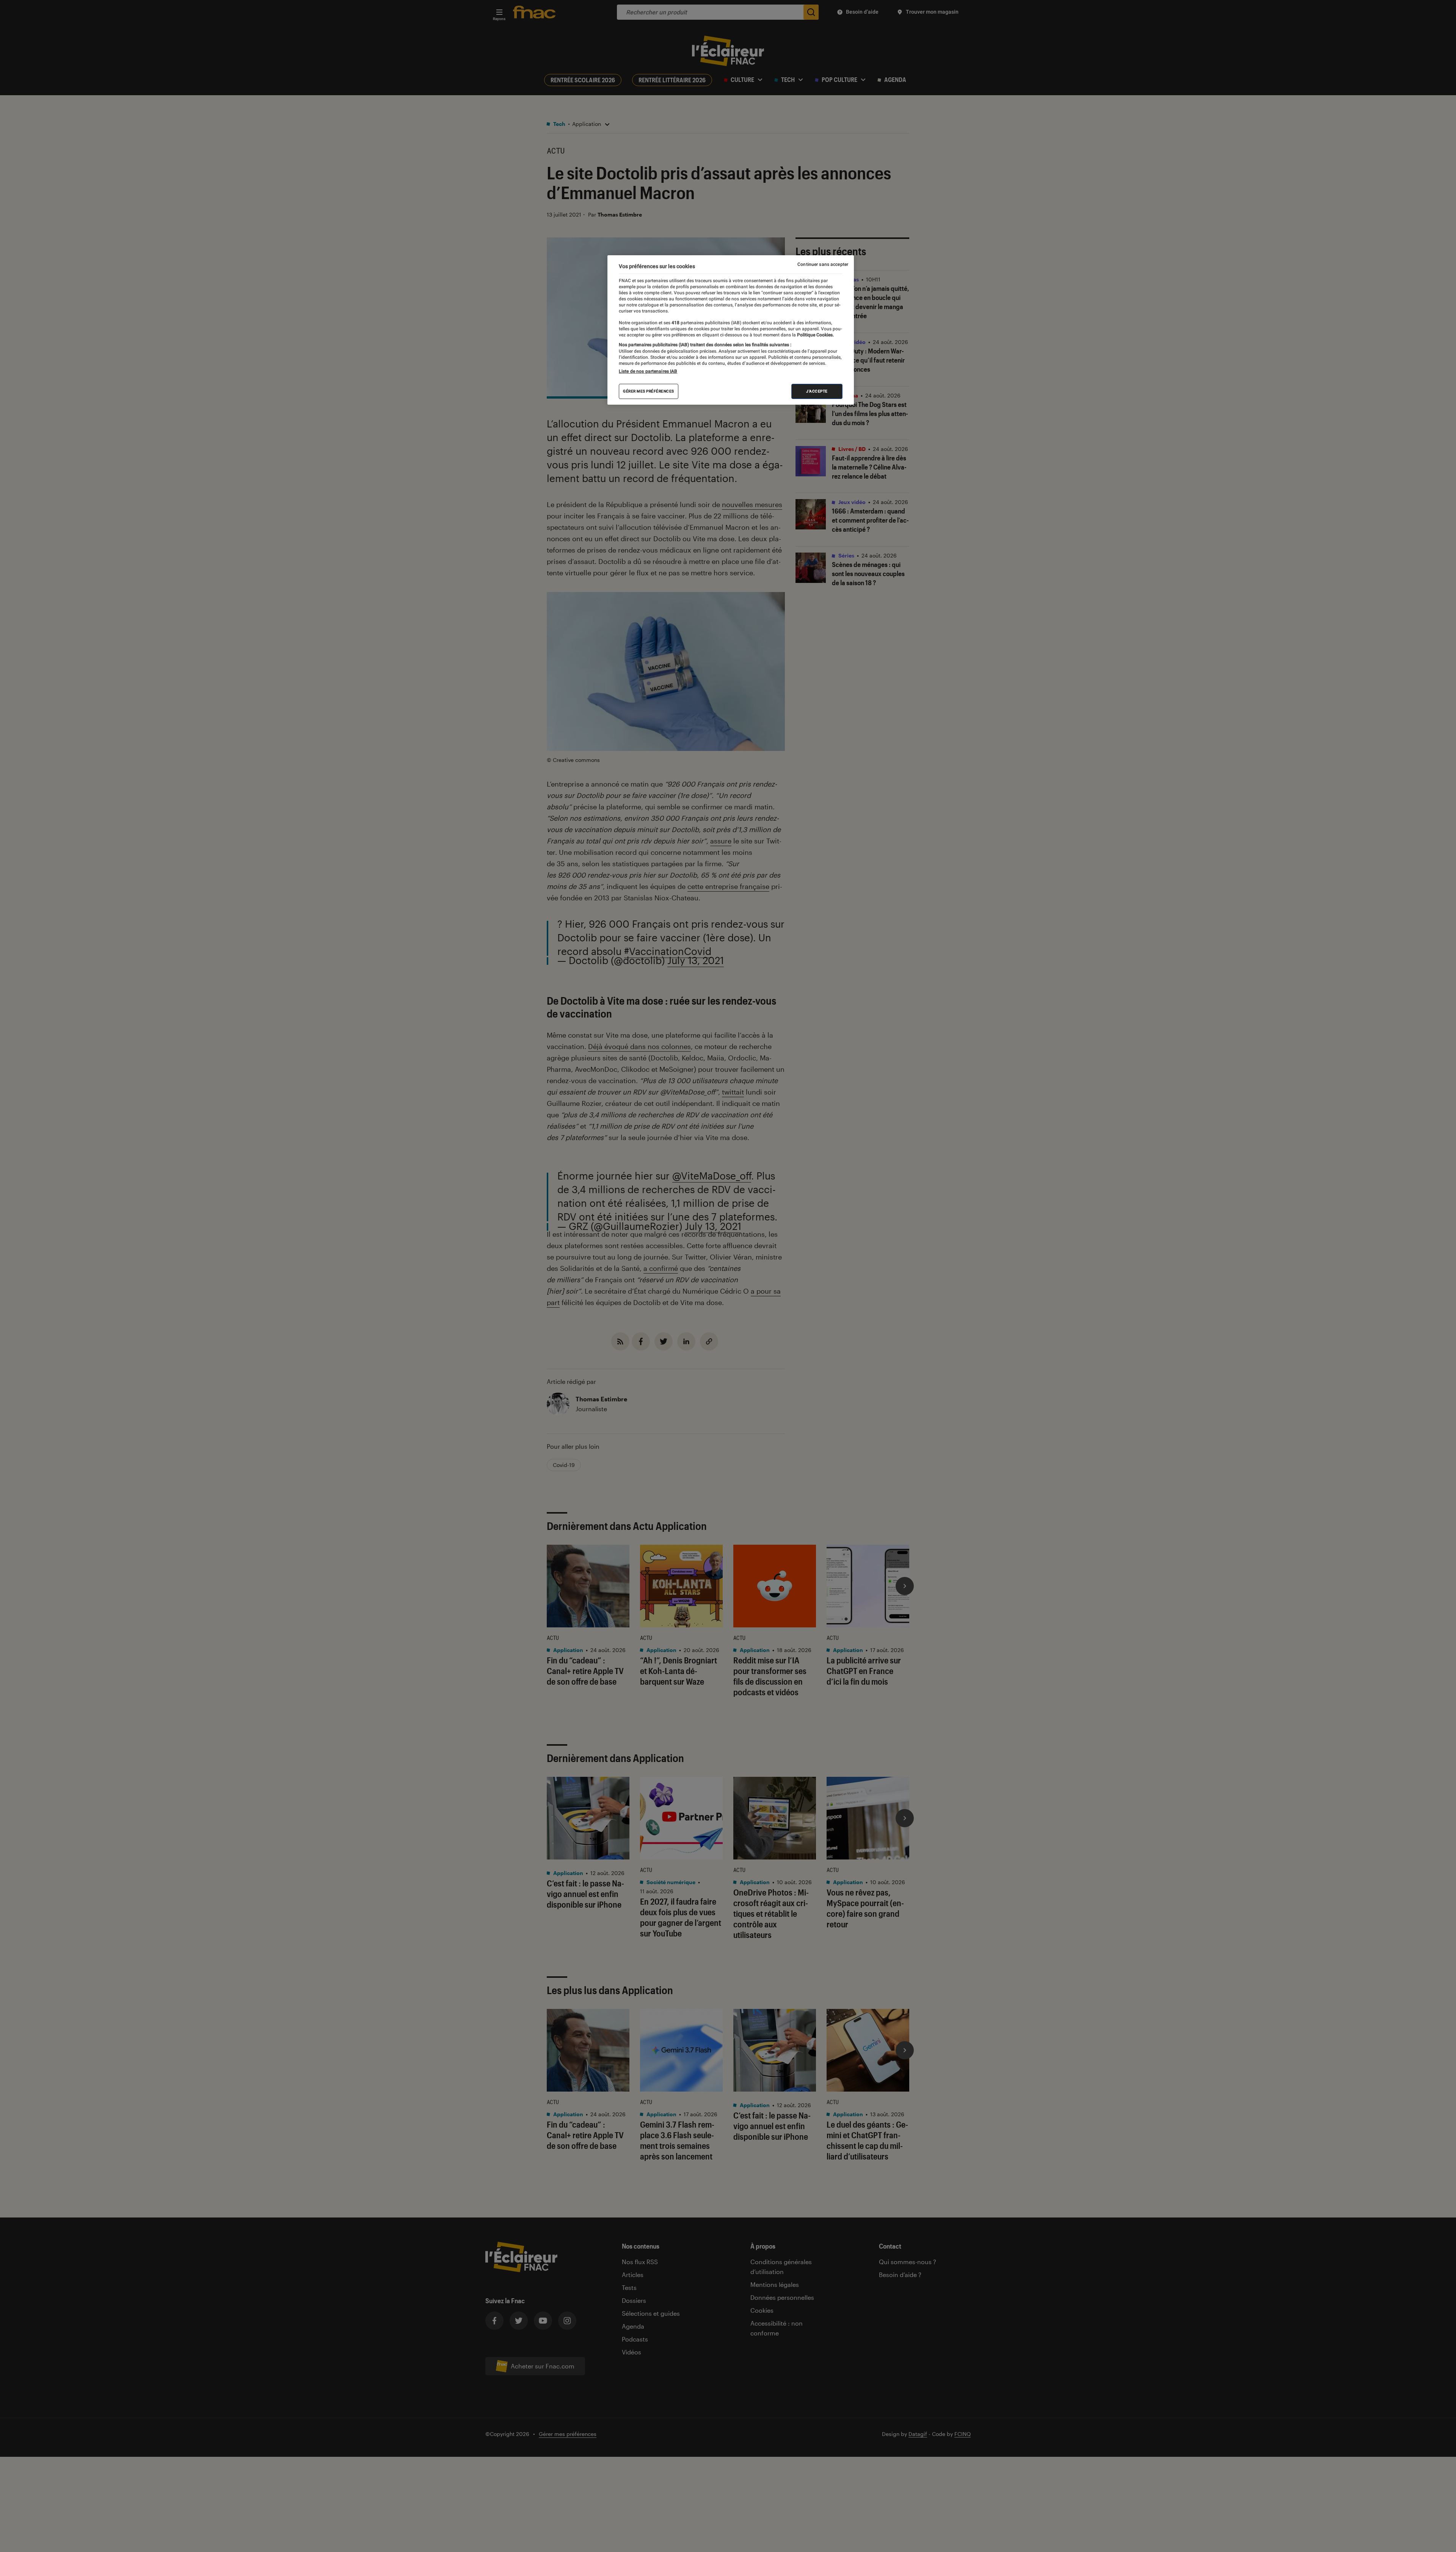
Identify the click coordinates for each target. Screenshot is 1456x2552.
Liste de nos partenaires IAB (648, 371)
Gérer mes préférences (649, 391)
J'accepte (817, 391)
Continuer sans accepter (823, 264)
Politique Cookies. (815, 335)
